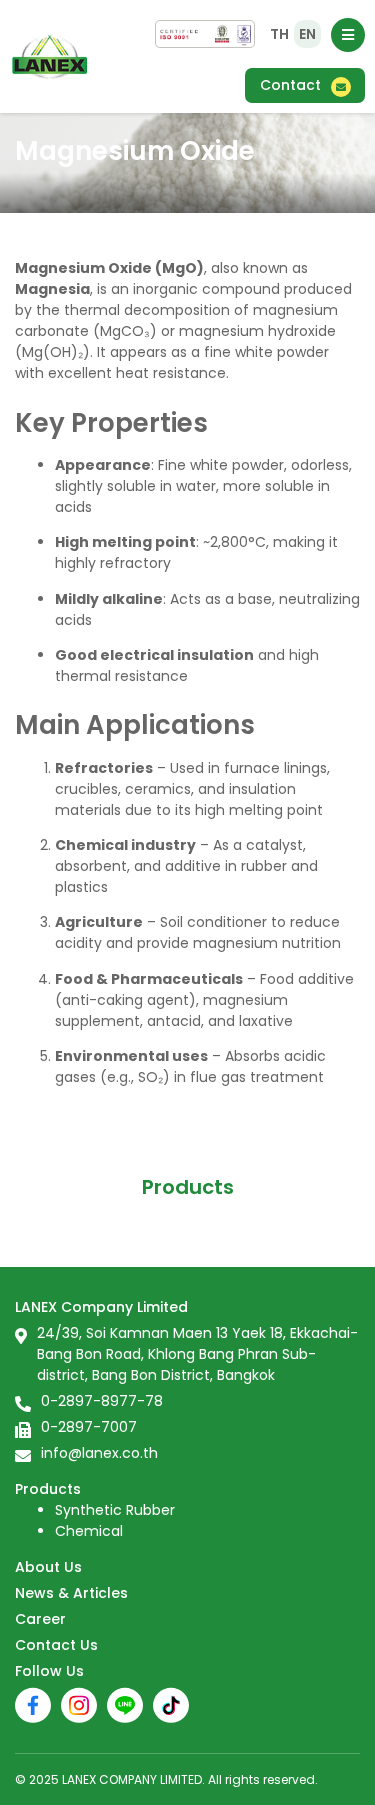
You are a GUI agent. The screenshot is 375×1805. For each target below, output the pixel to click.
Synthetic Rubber (115, 1510)
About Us (48, 1567)
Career (40, 1619)
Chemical (89, 1531)
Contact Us (56, 1645)
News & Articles (71, 1593)
